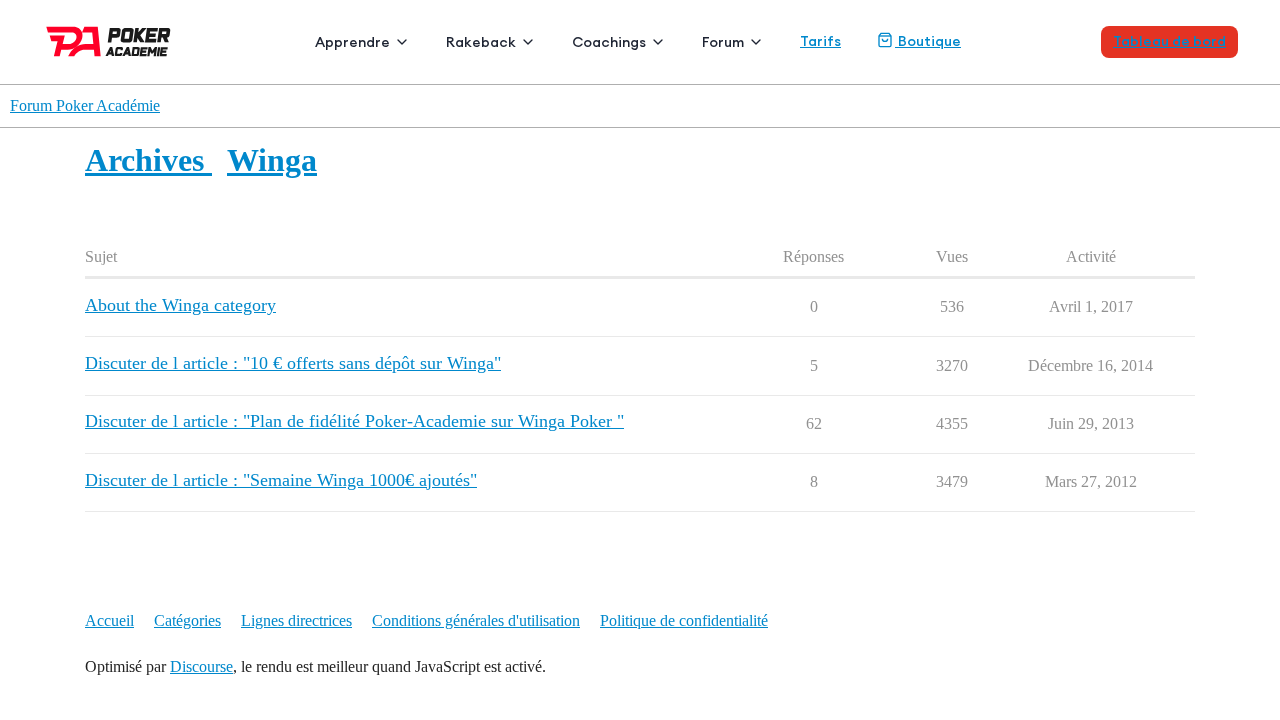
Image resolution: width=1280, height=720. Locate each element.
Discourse (201, 666)
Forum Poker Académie (85, 105)
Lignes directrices (296, 620)
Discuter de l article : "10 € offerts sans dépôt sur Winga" (293, 363)
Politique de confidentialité (684, 620)
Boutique (928, 41)
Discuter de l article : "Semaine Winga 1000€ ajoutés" (281, 480)
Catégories (187, 620)
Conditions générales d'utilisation (476, 620)
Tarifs (820, 41)
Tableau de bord (1169, 41)
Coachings (609, 42)
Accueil (109, 620)
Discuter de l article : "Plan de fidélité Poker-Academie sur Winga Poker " (354, 421)
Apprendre (352, 42)
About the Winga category (180, 305)
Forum (723, 42)
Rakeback (481, 42)
